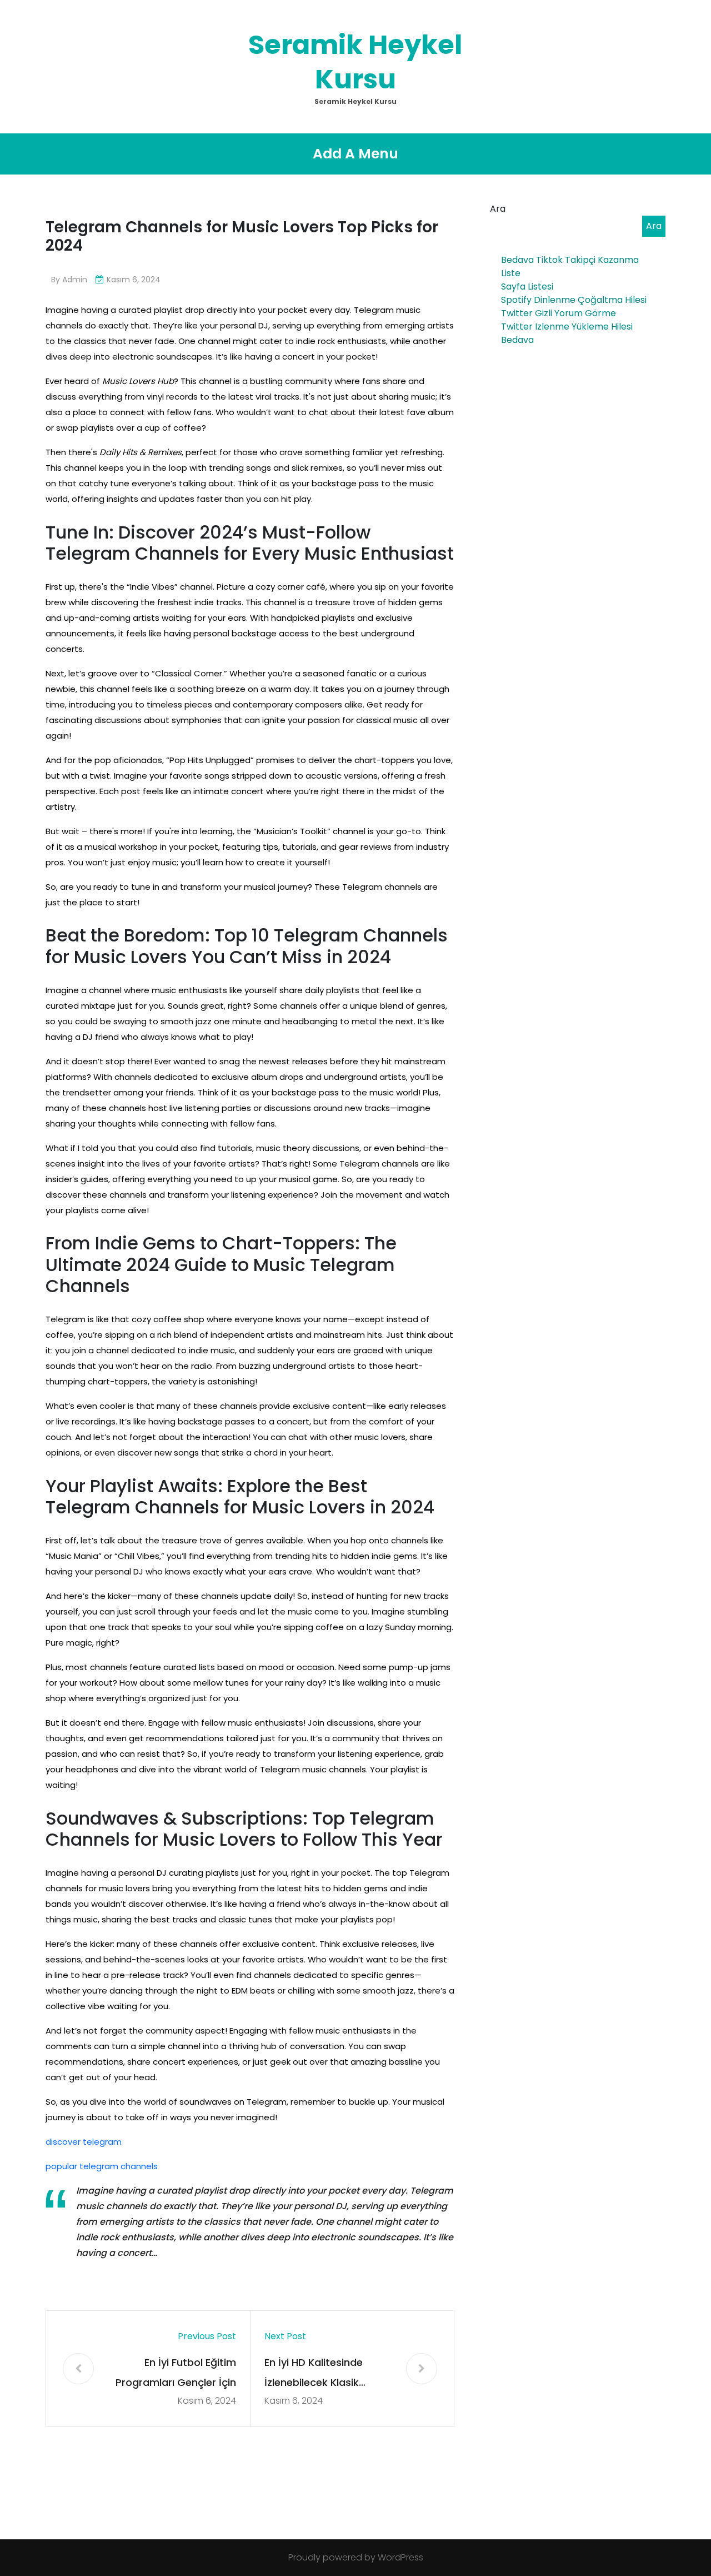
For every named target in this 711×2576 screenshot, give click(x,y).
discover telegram (84, 2142)
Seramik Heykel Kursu (355, 62)
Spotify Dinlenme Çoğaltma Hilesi (574, 300)
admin (75, 280)
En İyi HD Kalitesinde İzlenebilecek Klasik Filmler (314, 2374)
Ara (498, 209)
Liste (511, 273)
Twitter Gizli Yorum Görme (559, 313)
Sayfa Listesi (527, 287)
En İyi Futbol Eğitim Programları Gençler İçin (176, 2372)
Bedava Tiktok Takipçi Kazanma (570, 260)
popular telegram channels (102, 2166)
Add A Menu (355, 154)
